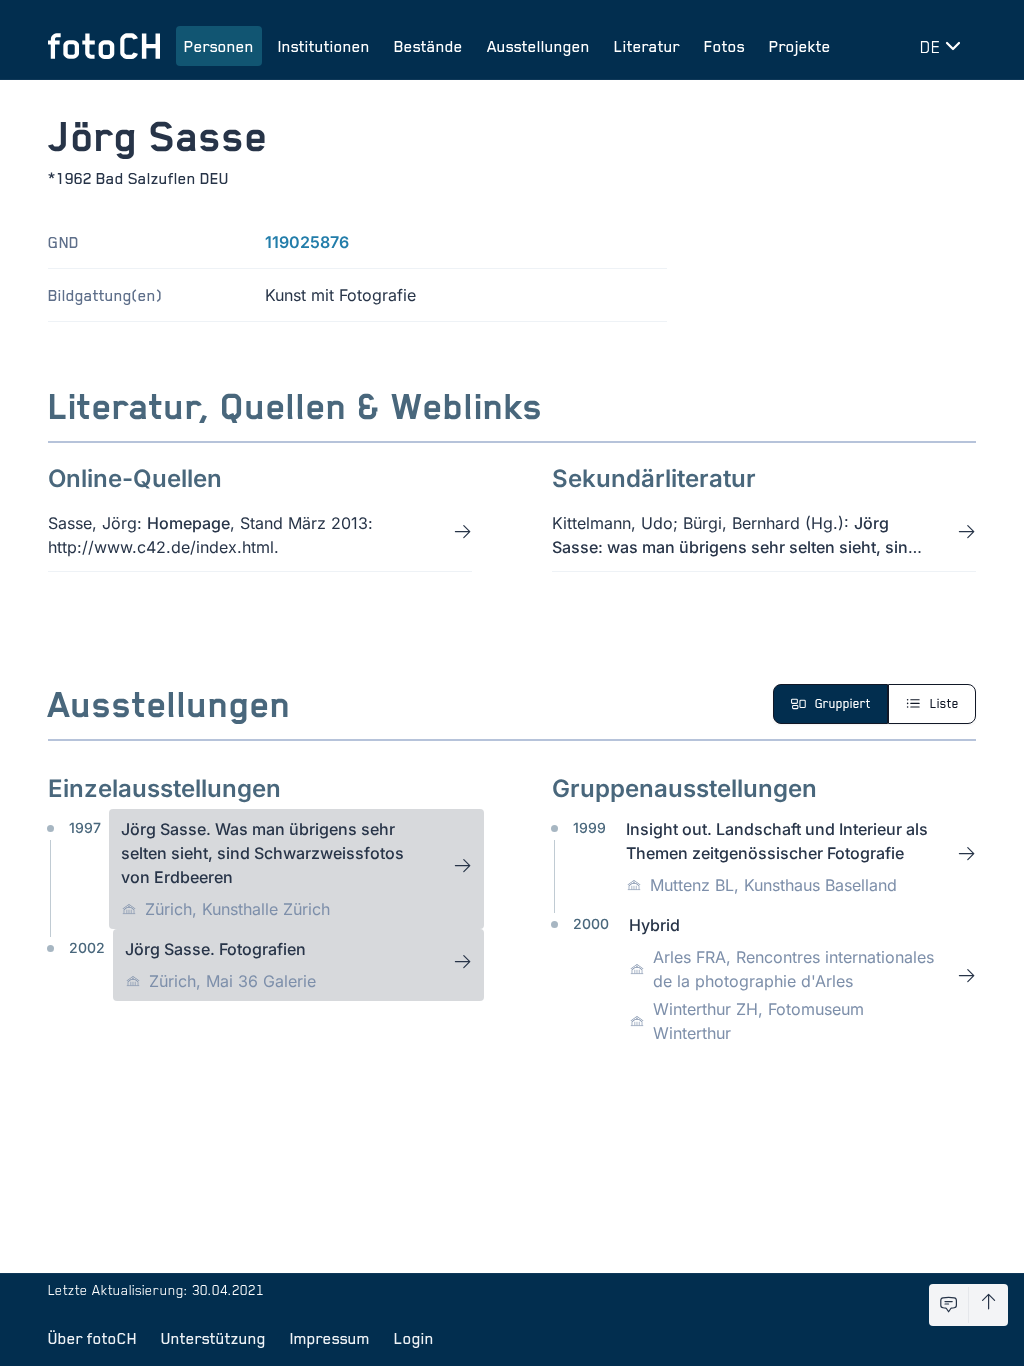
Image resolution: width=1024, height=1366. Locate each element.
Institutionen (324, 46)
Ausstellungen (538, 46)
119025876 (307, 242)
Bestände (428, 46)
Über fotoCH (92, 1338)
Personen (219, 46)
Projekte (800, 46)
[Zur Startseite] (104, 46)
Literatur (647, 46)
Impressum (330, 1338)
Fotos (724, 46)
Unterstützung (213, 1338)
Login (414, 1338)
